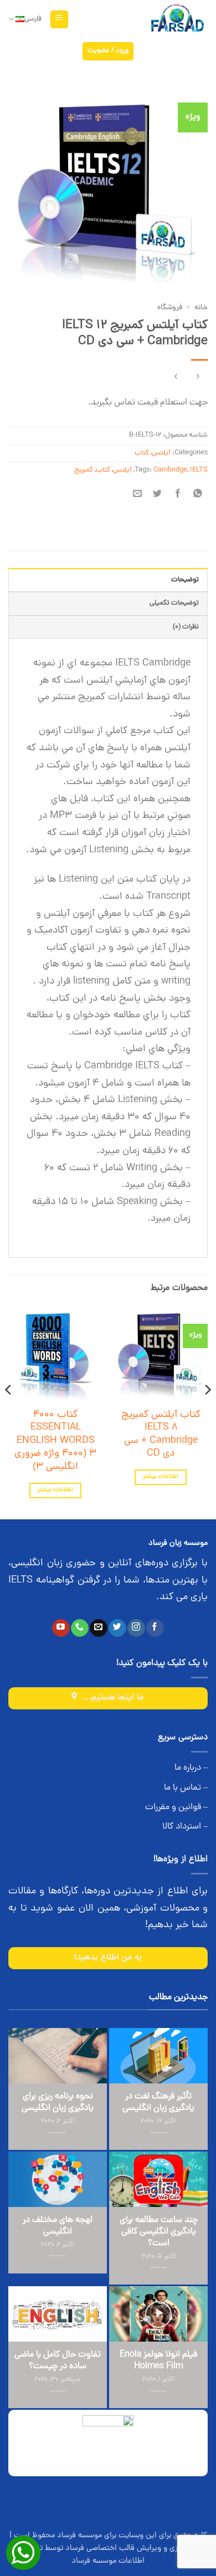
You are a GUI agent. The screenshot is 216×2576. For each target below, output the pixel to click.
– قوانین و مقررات (176, 1807)
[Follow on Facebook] (155, 1628)
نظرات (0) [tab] (186, 627)
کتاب (142, 453)
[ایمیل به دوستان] (138, 495)
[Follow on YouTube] (61, 1628)
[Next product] (197, 378)
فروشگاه (170, 308)
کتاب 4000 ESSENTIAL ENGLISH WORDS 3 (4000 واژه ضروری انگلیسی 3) (55, 1441)
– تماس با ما (186, 1788)
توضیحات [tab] (185, 580)
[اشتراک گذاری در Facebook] (178, 495)
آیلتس (161, 453)
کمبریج (84, 470)
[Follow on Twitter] (117, 1628)
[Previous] (207, 1412)
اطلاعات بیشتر (160, 1477)
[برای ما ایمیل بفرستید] (98, 1628)
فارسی (33, 19)
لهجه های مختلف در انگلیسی (58, 2226)
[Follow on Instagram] (136, 1628)
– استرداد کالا (185, 1827)
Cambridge (170, 470)
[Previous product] (176, 378)
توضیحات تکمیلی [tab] (174, 603)
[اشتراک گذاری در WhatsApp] (197, 495)
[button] (59, 20)
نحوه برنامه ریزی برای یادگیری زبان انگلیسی (58, 2103)
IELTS (199, 470)
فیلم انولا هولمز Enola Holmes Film (158, 2361)
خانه (201, 308)
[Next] (9, 1412)
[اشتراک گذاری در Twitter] (158, 495)
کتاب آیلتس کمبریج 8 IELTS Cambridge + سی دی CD (161, 1435)
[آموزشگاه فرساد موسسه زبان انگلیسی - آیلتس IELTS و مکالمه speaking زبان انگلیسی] (177, 20)
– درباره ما (191, 1768)
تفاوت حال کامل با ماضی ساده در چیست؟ (58, 2361)
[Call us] (79, 1628)
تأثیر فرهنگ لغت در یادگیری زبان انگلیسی (158, 2103)
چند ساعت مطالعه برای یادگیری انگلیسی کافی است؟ (159, 2232)
